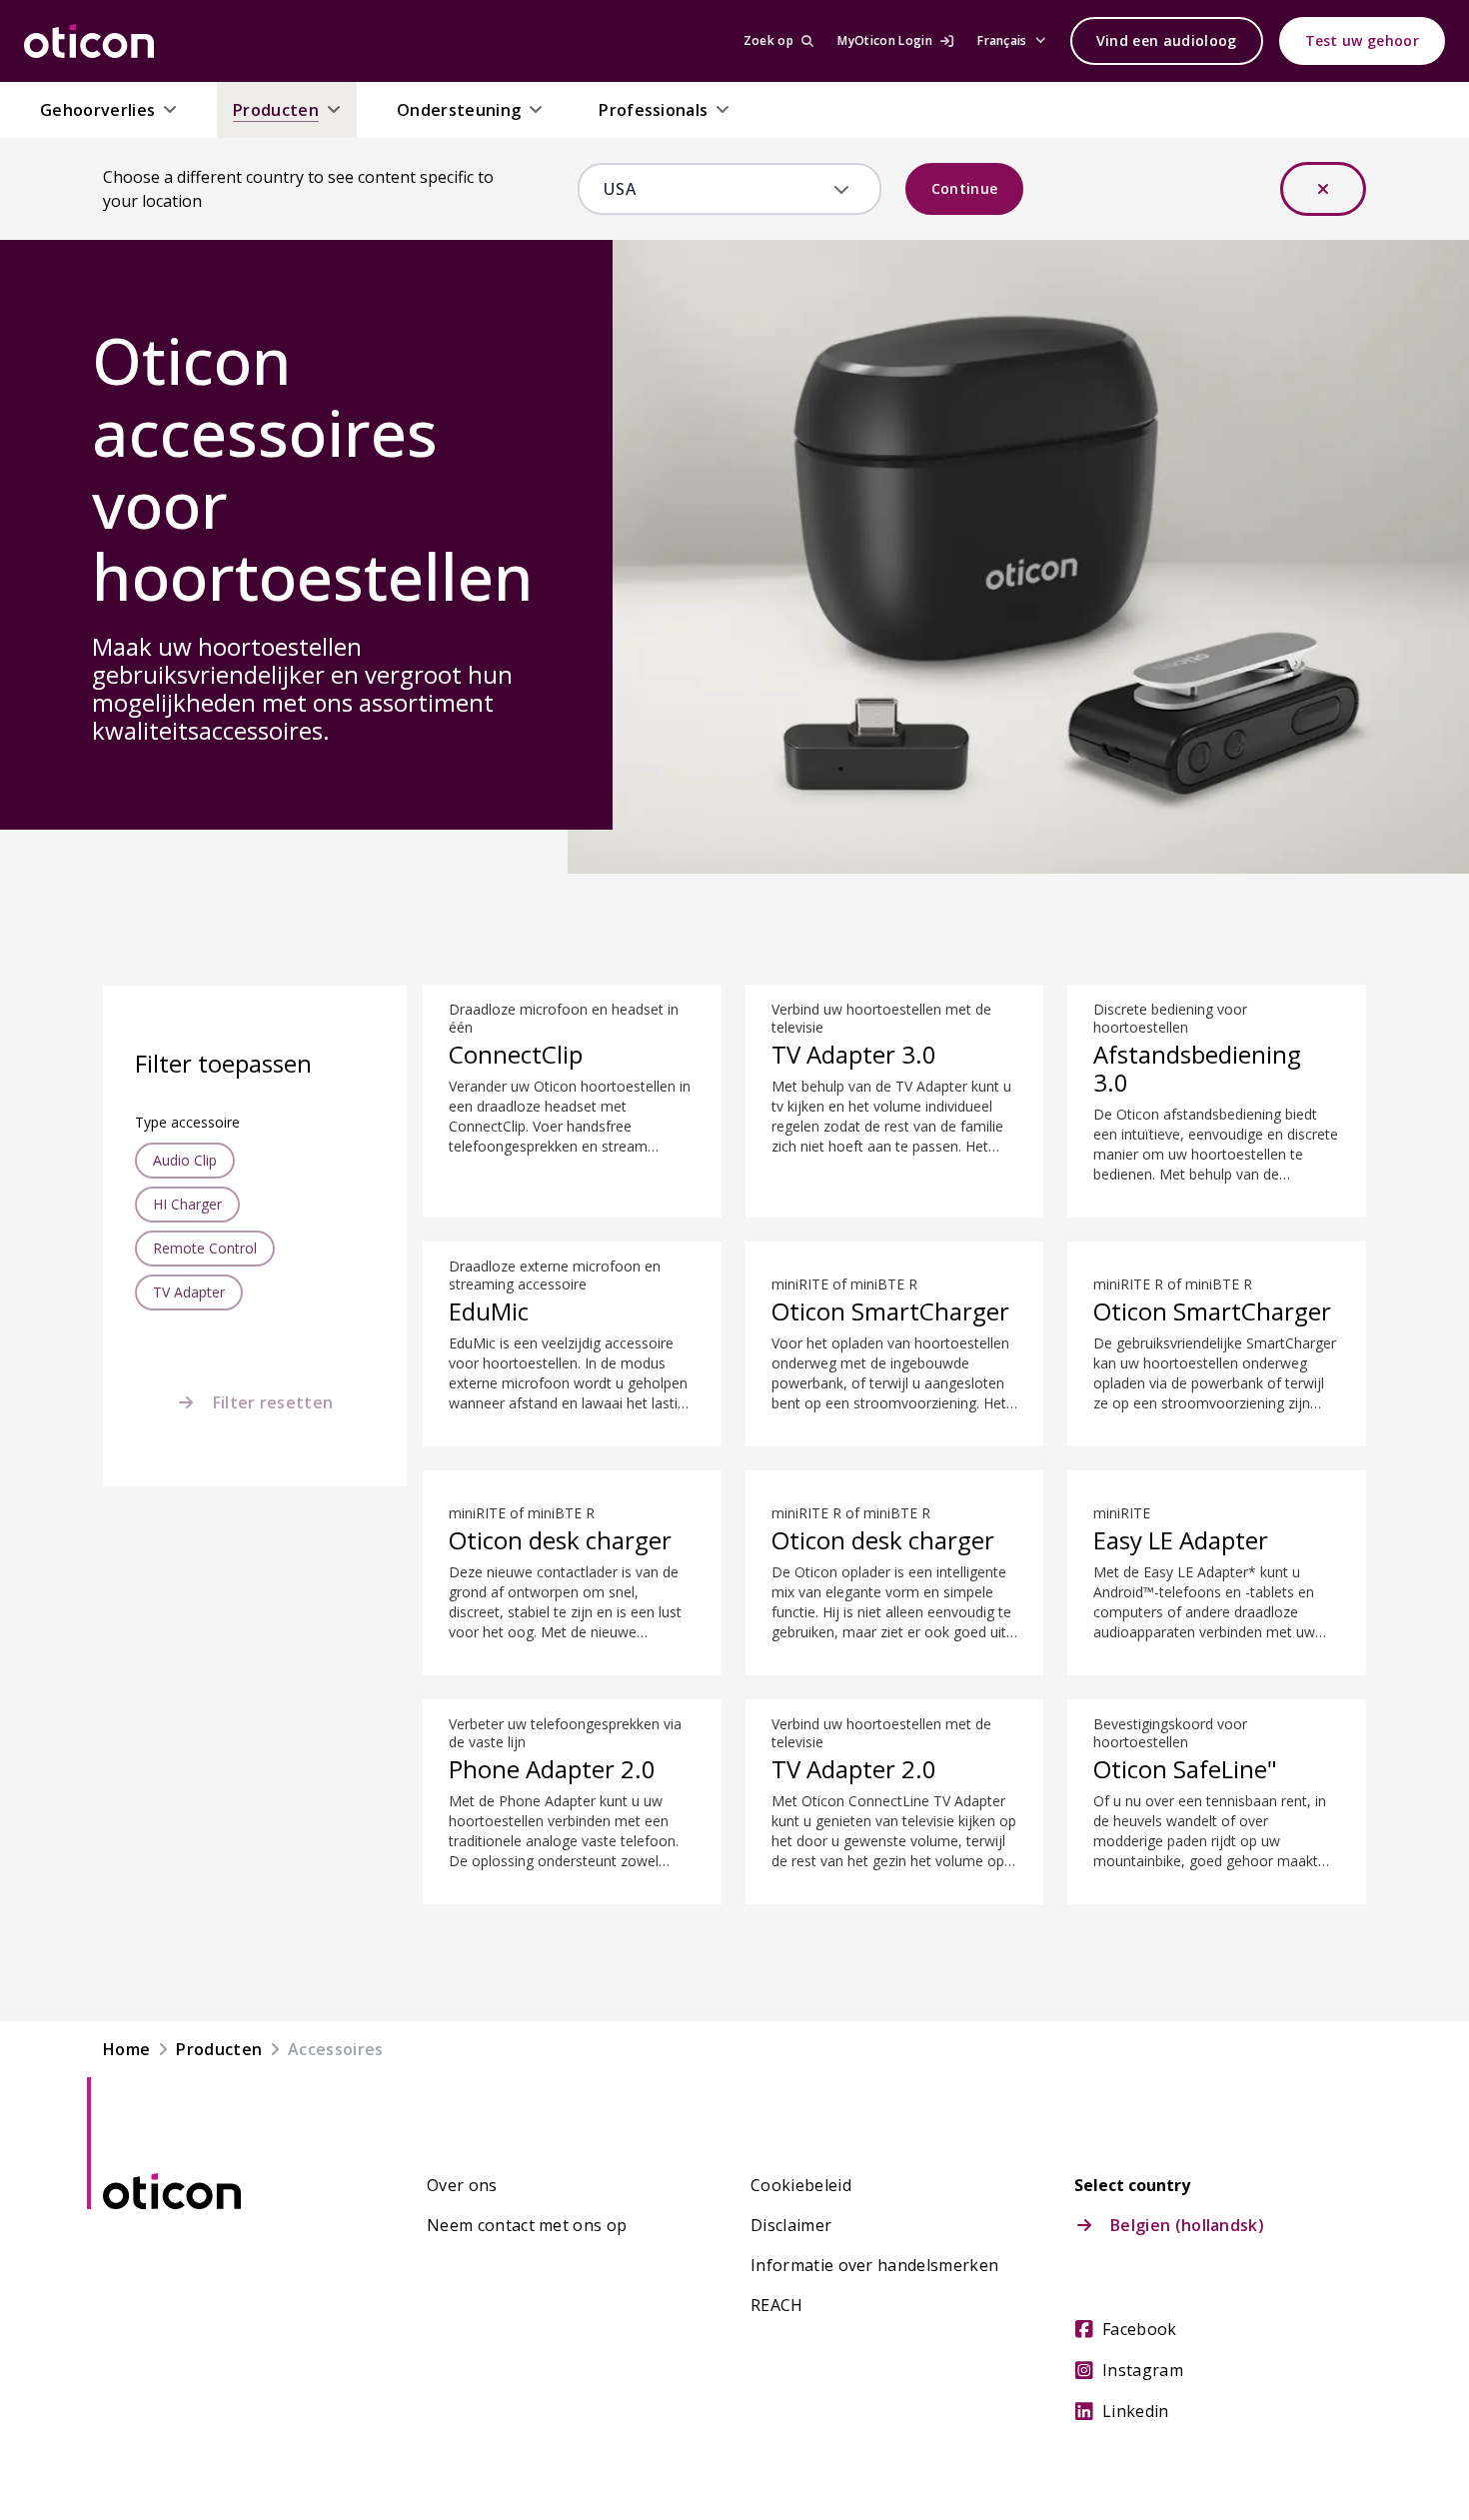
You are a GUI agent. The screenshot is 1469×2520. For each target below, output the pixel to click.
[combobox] (715, 189)
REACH (777, 2305)
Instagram (1143, 2370)
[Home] (89, 41)
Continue (965, 188)
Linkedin (1136, 2411)
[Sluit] (1323, 189)
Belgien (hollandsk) (1187, 2225)
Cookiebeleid (801, 2185)
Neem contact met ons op (527, 2225)
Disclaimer (791, 2225)
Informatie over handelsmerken (874, 2265)
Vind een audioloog (1167, 40)
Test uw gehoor (1362, 40)
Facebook (1140, 2329)
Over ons (462, 2185)
